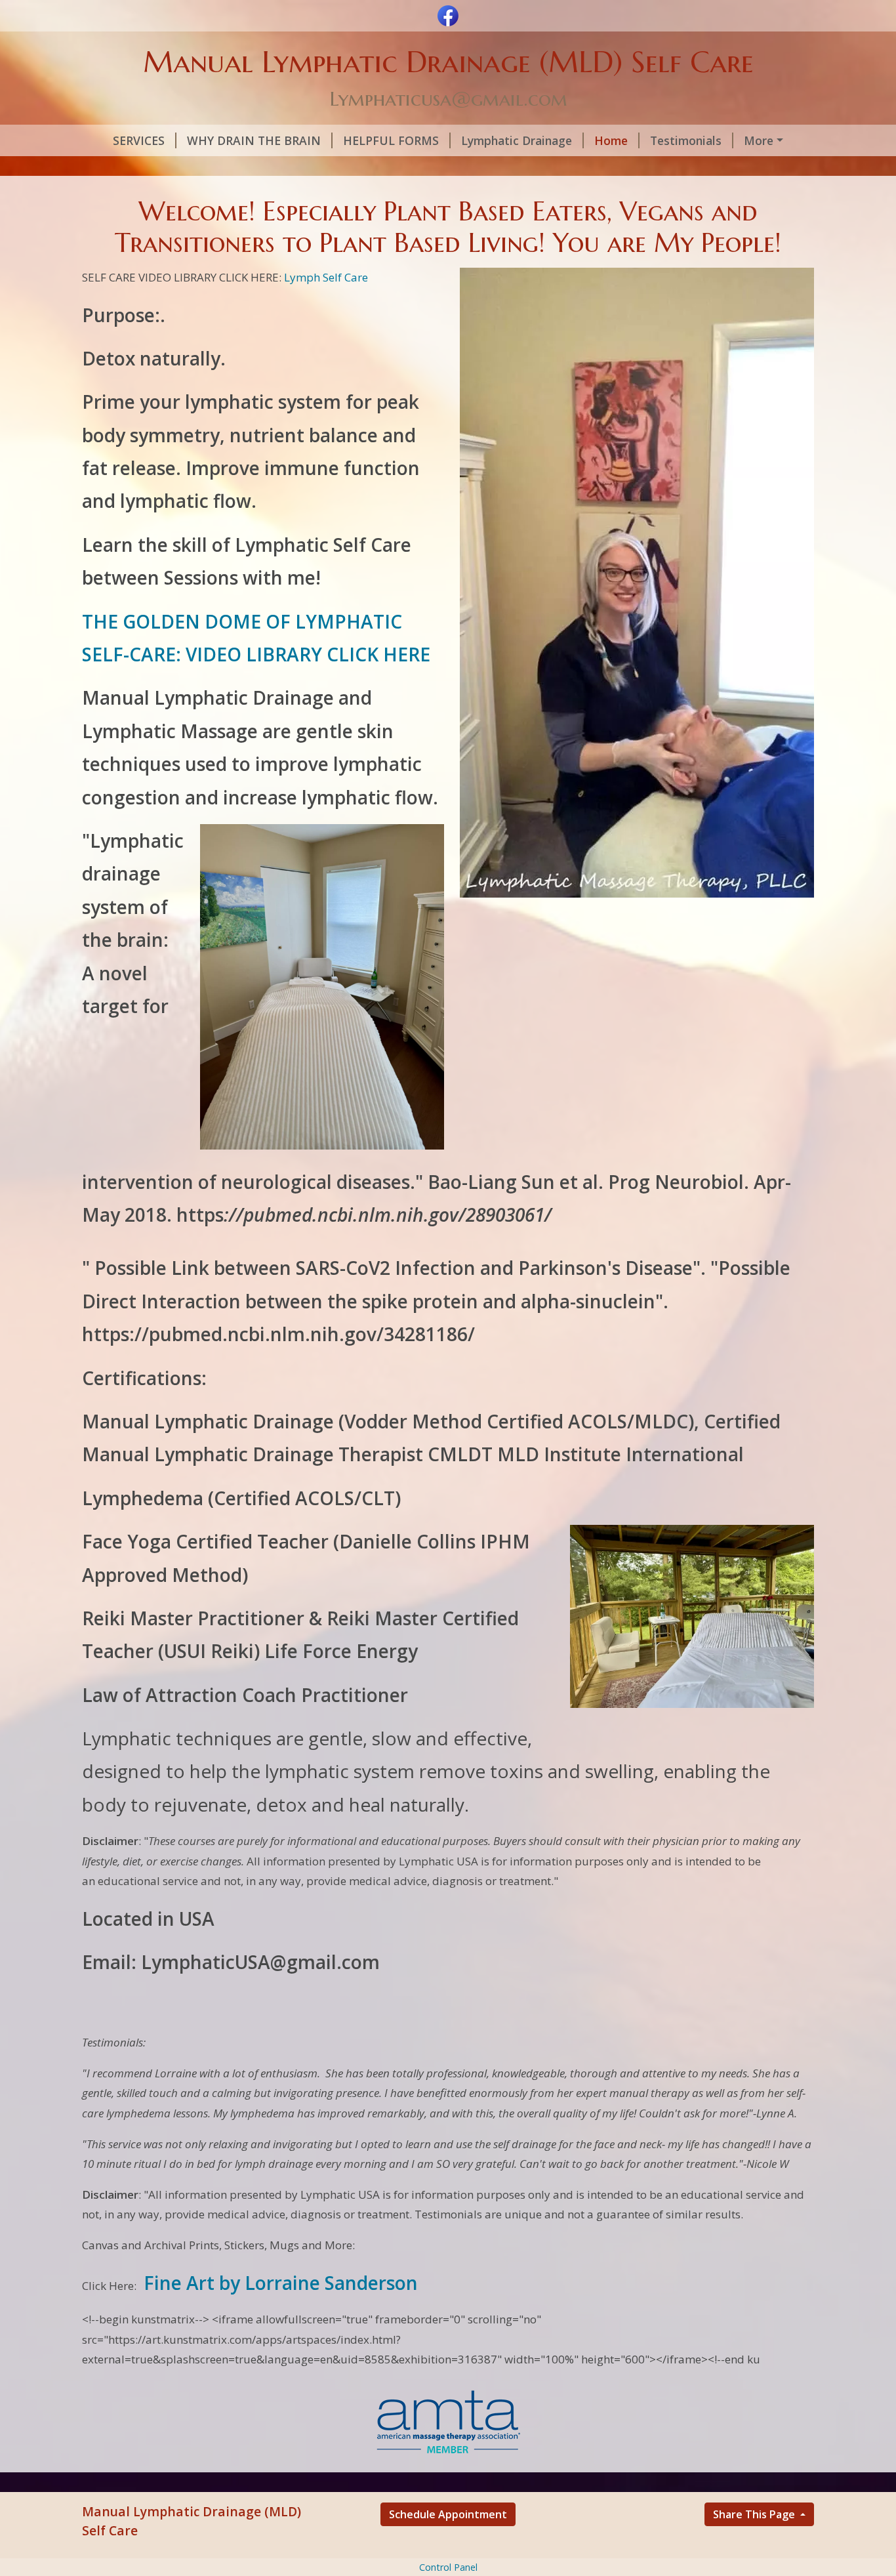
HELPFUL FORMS (391, 140)
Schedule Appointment (448, 2514)
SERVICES (139, 140)
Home (611, 140)
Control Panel (448, 2567)
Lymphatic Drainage (517, 140)
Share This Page (755, 2514)
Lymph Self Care (326, 277)
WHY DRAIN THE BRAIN (254, 140)
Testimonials (686, 140)
